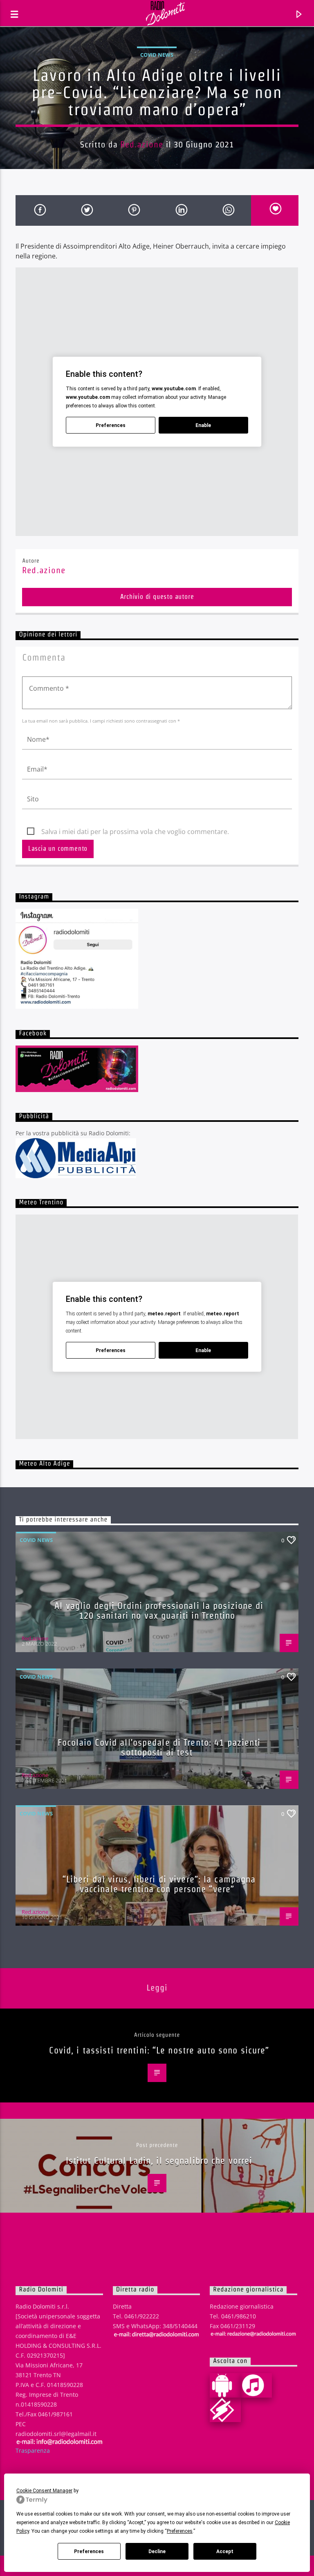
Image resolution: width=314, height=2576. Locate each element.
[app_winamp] (225, 2410)
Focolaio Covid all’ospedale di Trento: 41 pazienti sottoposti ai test (159, 1747)
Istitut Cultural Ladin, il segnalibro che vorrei (159, 2160)
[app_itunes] (256, 2385)
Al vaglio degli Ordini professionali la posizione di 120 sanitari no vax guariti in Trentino (159, 1611)
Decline (157, 2552)
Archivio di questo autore (157, 597)
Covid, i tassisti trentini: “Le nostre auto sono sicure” (159, 2050)
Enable (203, 425)
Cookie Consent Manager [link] (44, 2491)
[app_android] (225, 2385)
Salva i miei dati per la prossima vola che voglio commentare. (135, 832)
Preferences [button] (180, 2531)
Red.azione (142, 144)
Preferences (89, 2552)
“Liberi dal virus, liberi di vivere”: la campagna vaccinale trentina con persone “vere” (159, 1884)
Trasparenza (33, 2450)
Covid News (157, 55)
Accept (225, 2552)
